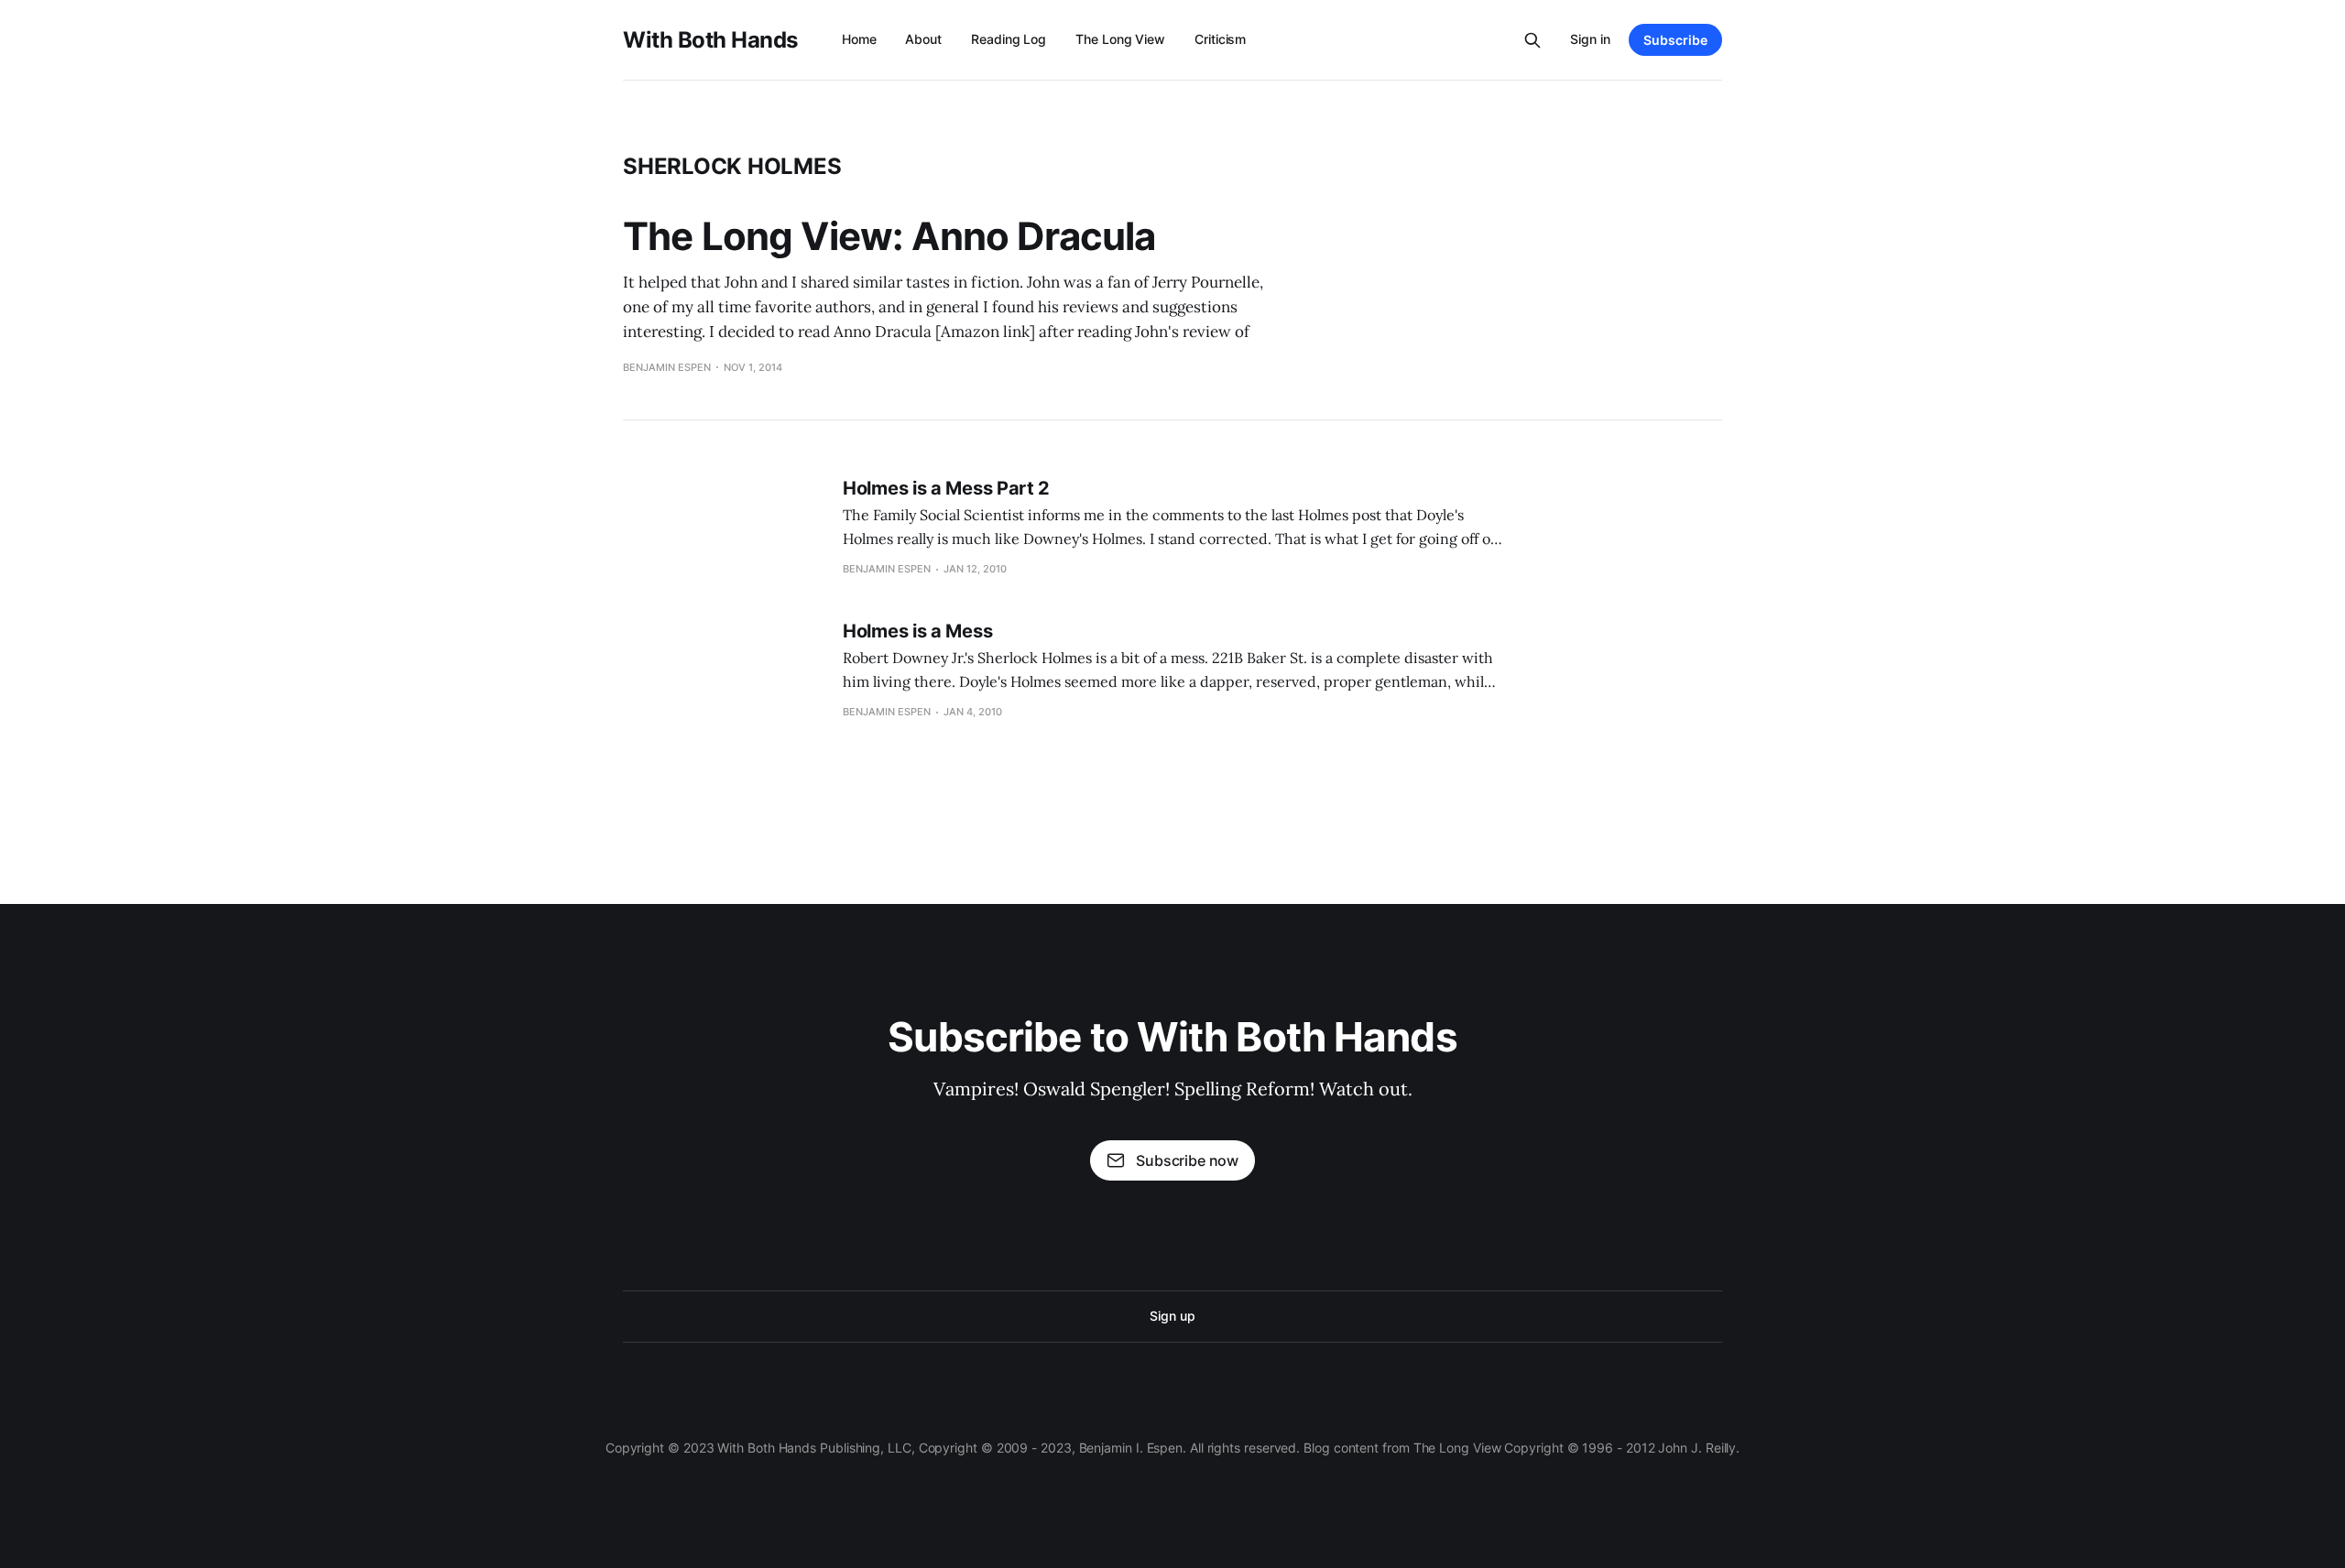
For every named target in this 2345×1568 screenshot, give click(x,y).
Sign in (1590, 39)
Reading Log (1009, 39)
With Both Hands (710, 40)
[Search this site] (1532, 40)
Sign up (1172, 1316)
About (923, 39)
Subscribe (1675, 40)
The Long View (1120, 39)
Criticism (1220, 39)
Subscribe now (1187, 1160)
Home (859, 39)
